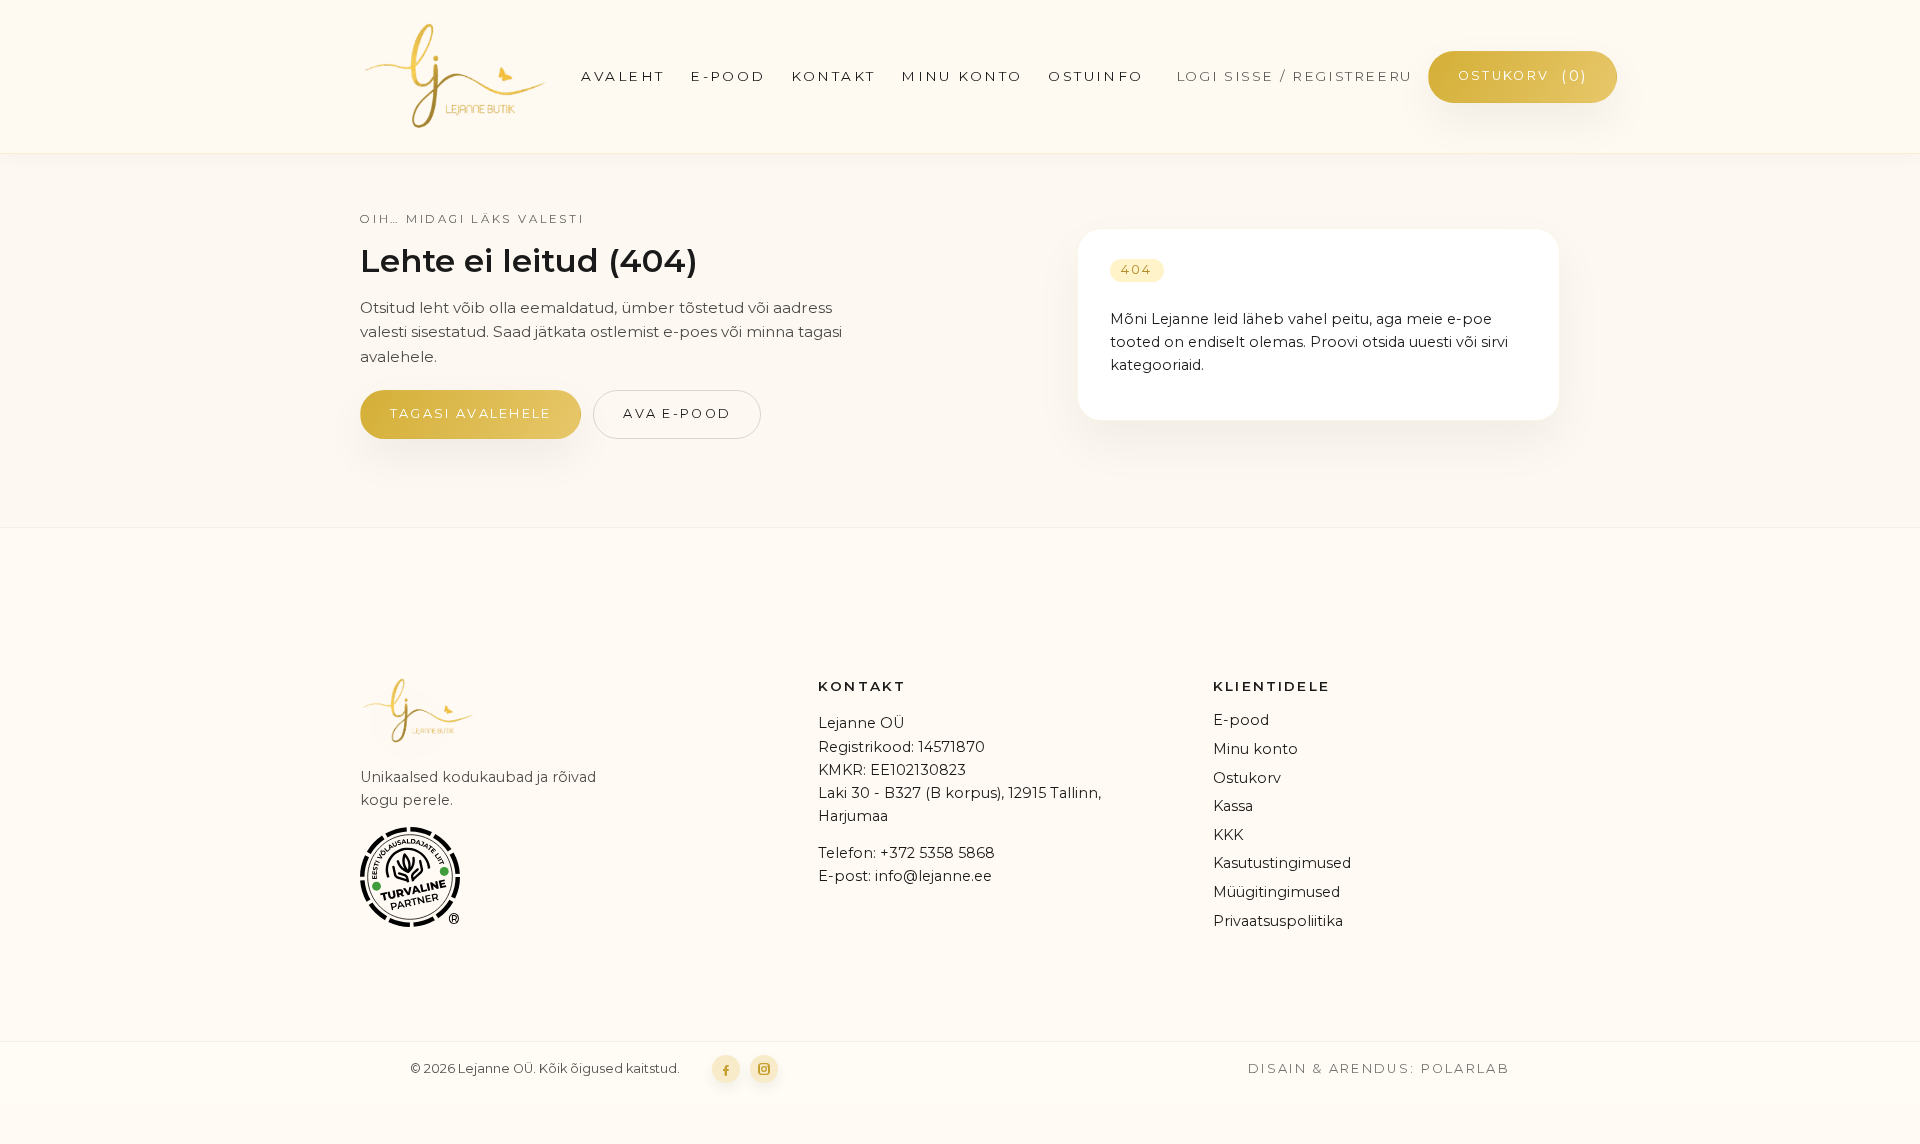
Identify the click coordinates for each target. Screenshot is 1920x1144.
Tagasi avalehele (471, 413)
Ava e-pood (677, 413)
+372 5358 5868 (937, 853)
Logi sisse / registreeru (1294, 76)
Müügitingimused (1276, 892)
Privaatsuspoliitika (1278, 921)
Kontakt (833, 76)
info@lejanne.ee (933, 876)
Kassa (1233, 806)
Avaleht (622, 76)
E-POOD (728, 76)
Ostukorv (1522, 76)
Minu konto (961, 76)
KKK (1228, 835)
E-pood (1241, 720)
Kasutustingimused (1282, 863)
